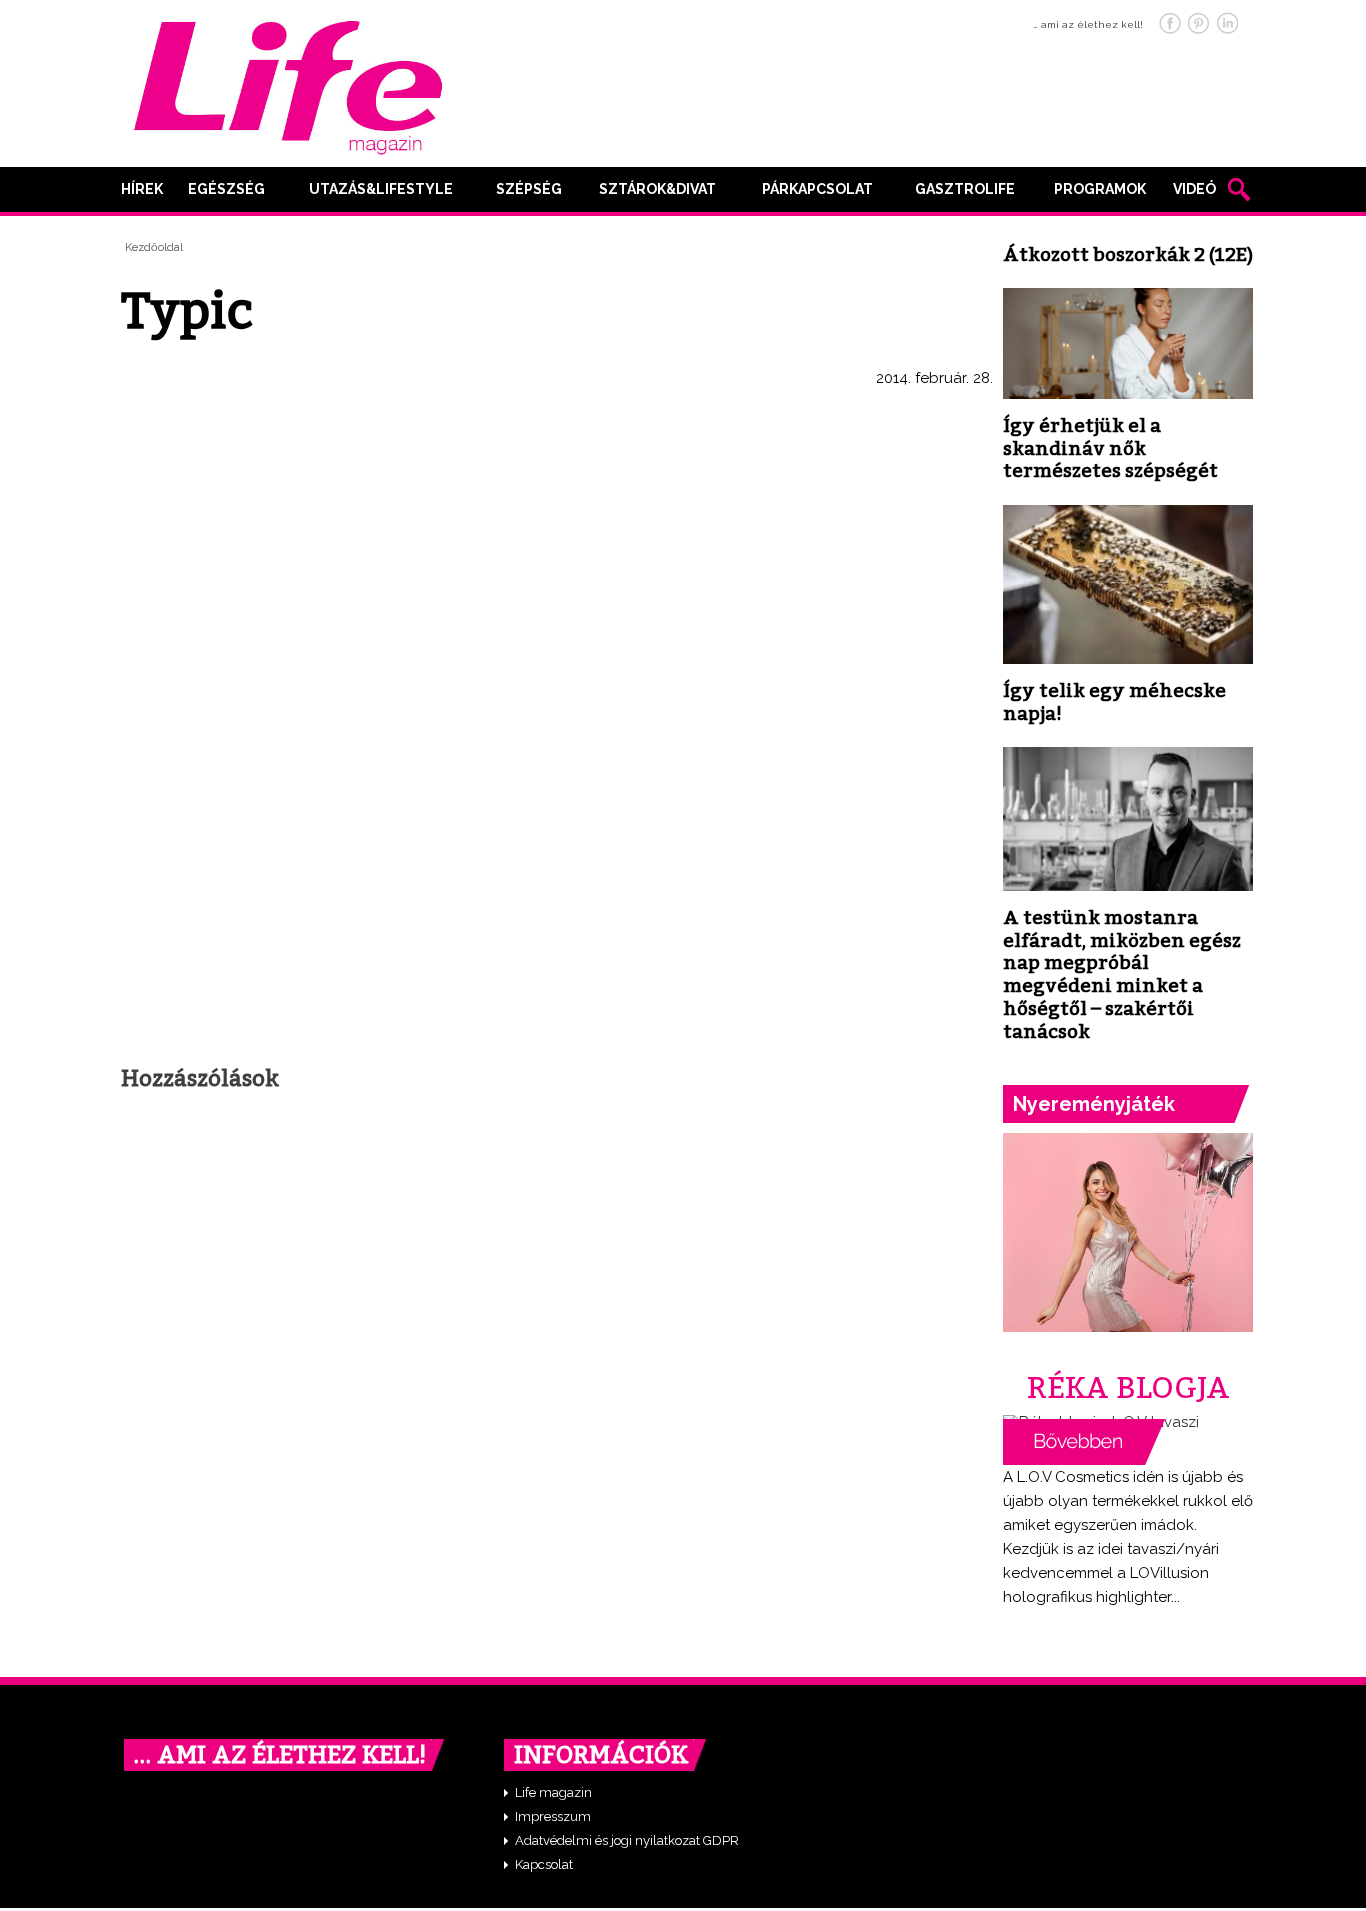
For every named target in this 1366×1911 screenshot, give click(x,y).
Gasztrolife (965, 189)
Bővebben (1084, 1442)
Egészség (226, 189)
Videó (1194, 189)
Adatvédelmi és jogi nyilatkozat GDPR (627, 1840)
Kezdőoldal (154, 247)
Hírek (142, 189)
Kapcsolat (544, 1864)
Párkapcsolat (817, 189)
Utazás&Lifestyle (381, 189)
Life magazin (553, 1792)
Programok (1100, 189)
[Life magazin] (288, 84)
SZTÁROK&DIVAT (657, 189)
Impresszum (553, 1816)
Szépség (529, 189)
